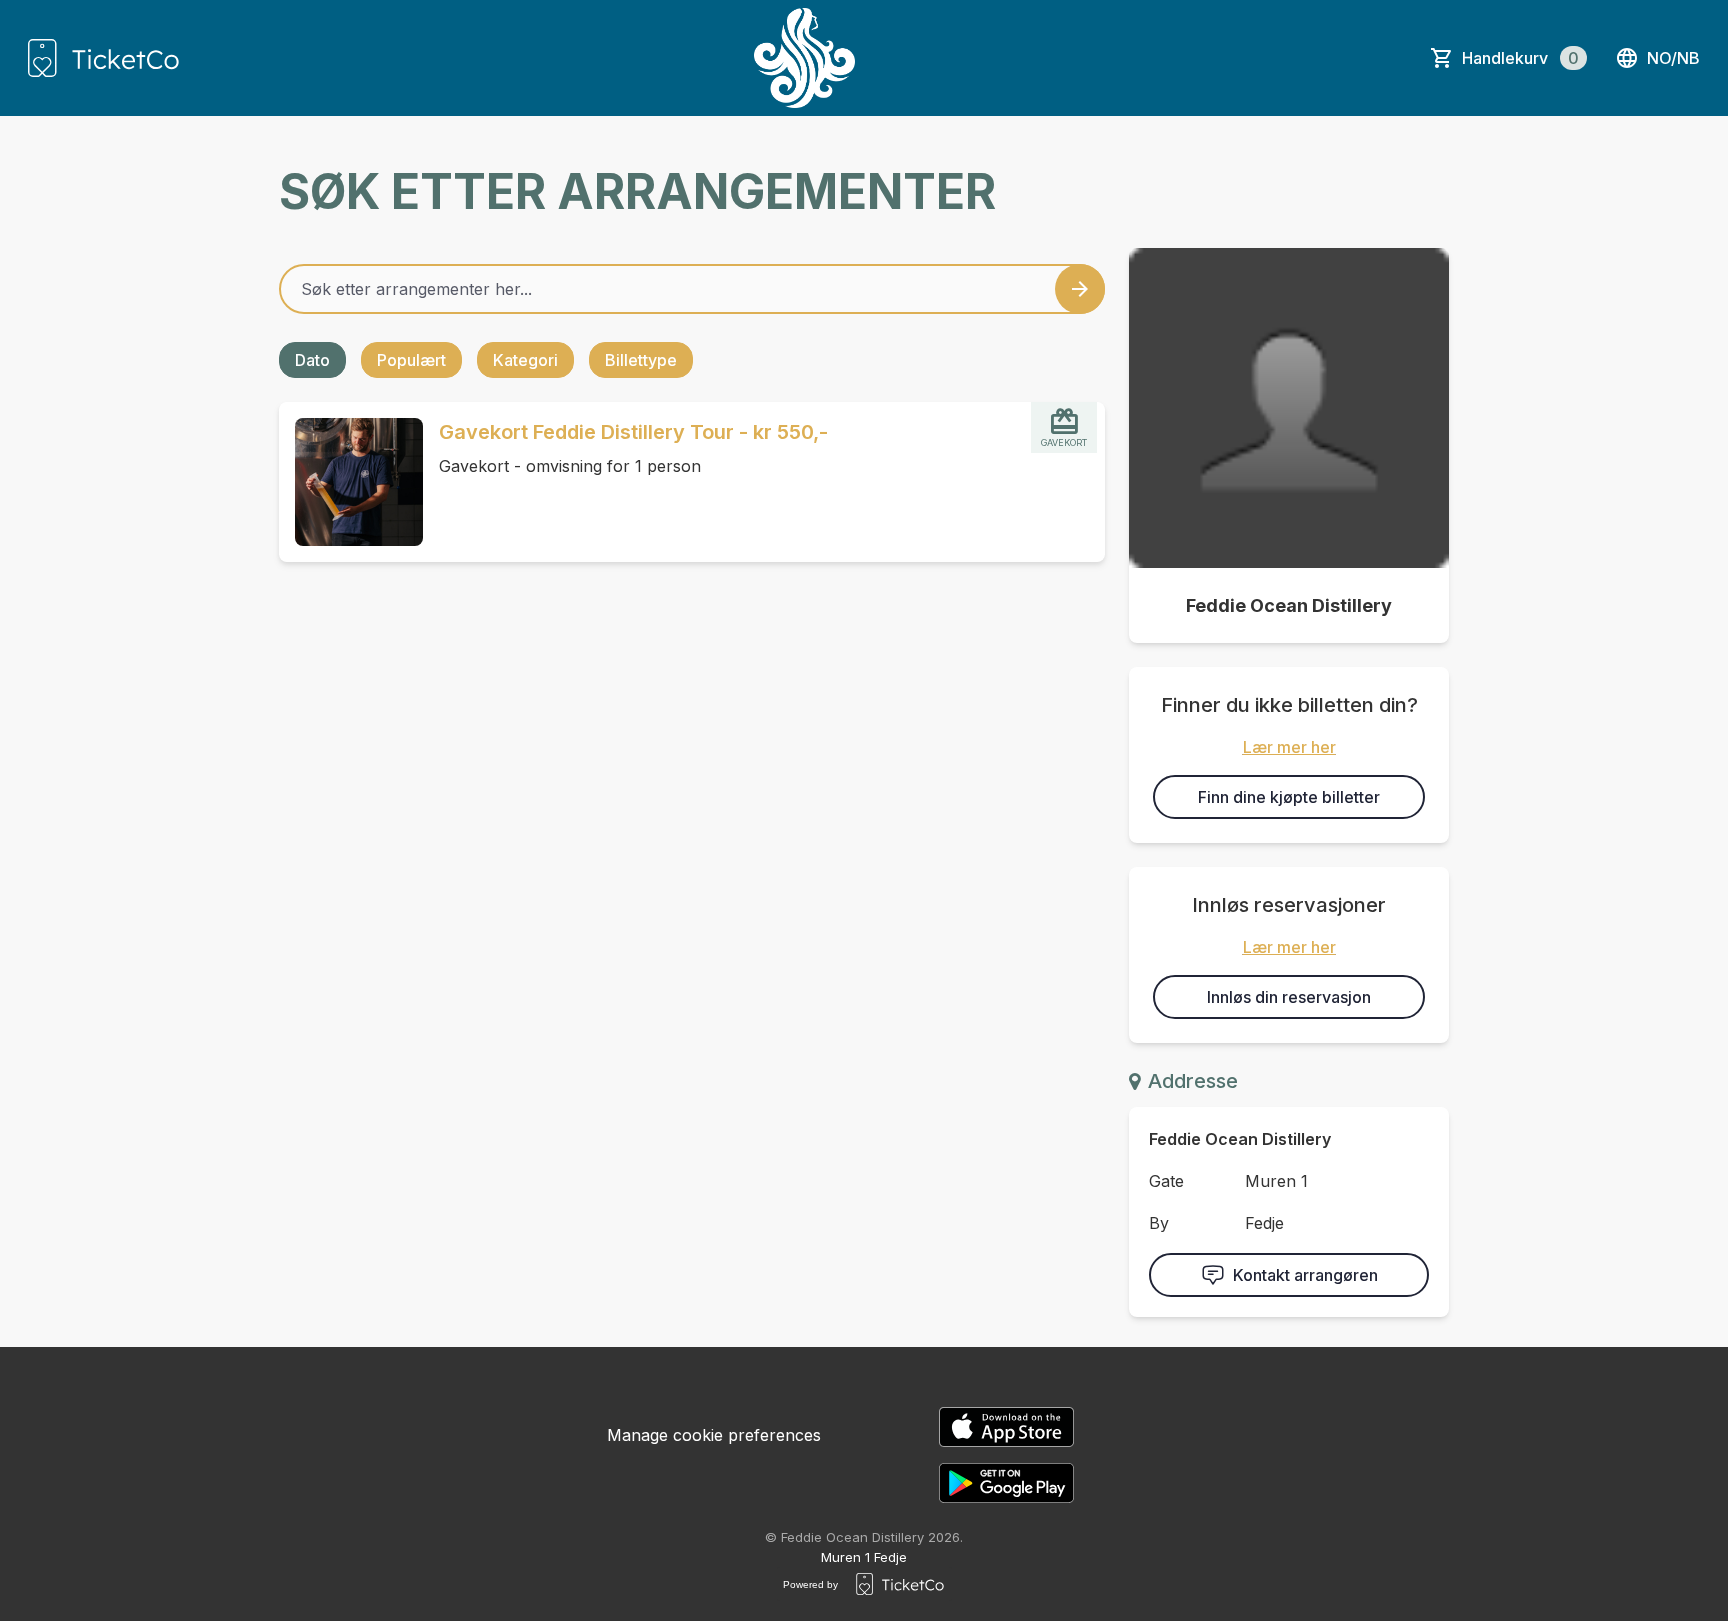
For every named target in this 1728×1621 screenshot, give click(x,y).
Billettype (641, 360)
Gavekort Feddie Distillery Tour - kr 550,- (633, 432)
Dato (312, 360)
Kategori (525, 360)
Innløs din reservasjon (1289, 997)
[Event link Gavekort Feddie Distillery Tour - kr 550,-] (351, 482)
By (1159, 1223)
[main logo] (103, 58)
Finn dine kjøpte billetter (1289, 797)
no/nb (1673, 58)
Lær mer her (1289, 747)
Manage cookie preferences (714, 1435)
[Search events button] (1080, 289)
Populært (411, 360)
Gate (1166, 1181)
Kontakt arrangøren (1305, 1275)
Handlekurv (1520, 58)
